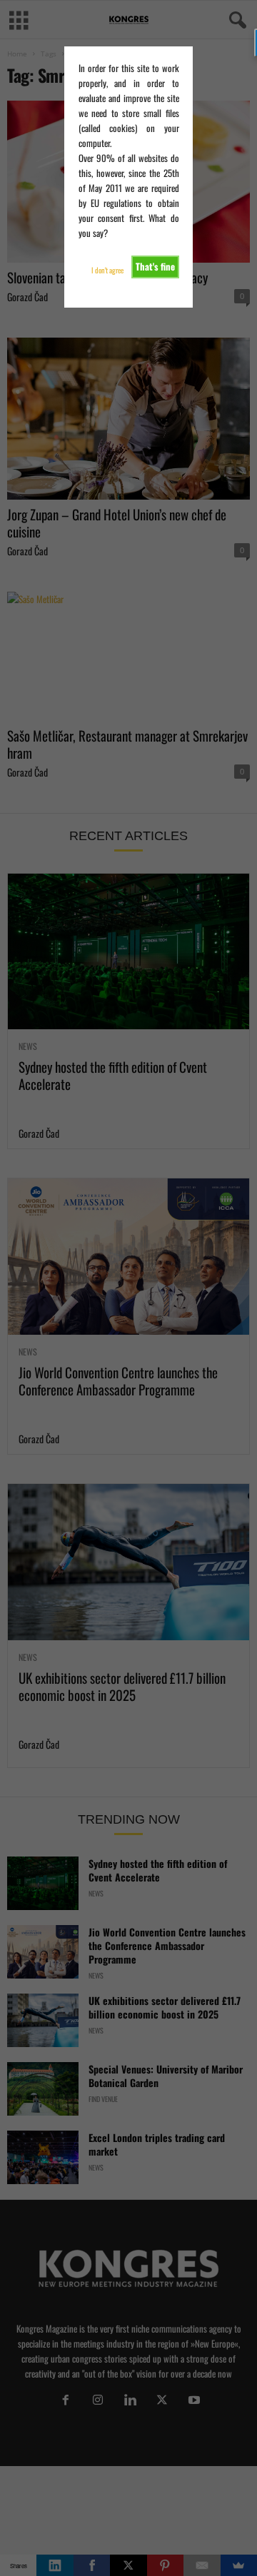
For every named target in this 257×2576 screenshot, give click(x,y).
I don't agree (107, 270)
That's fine (155, 266)
